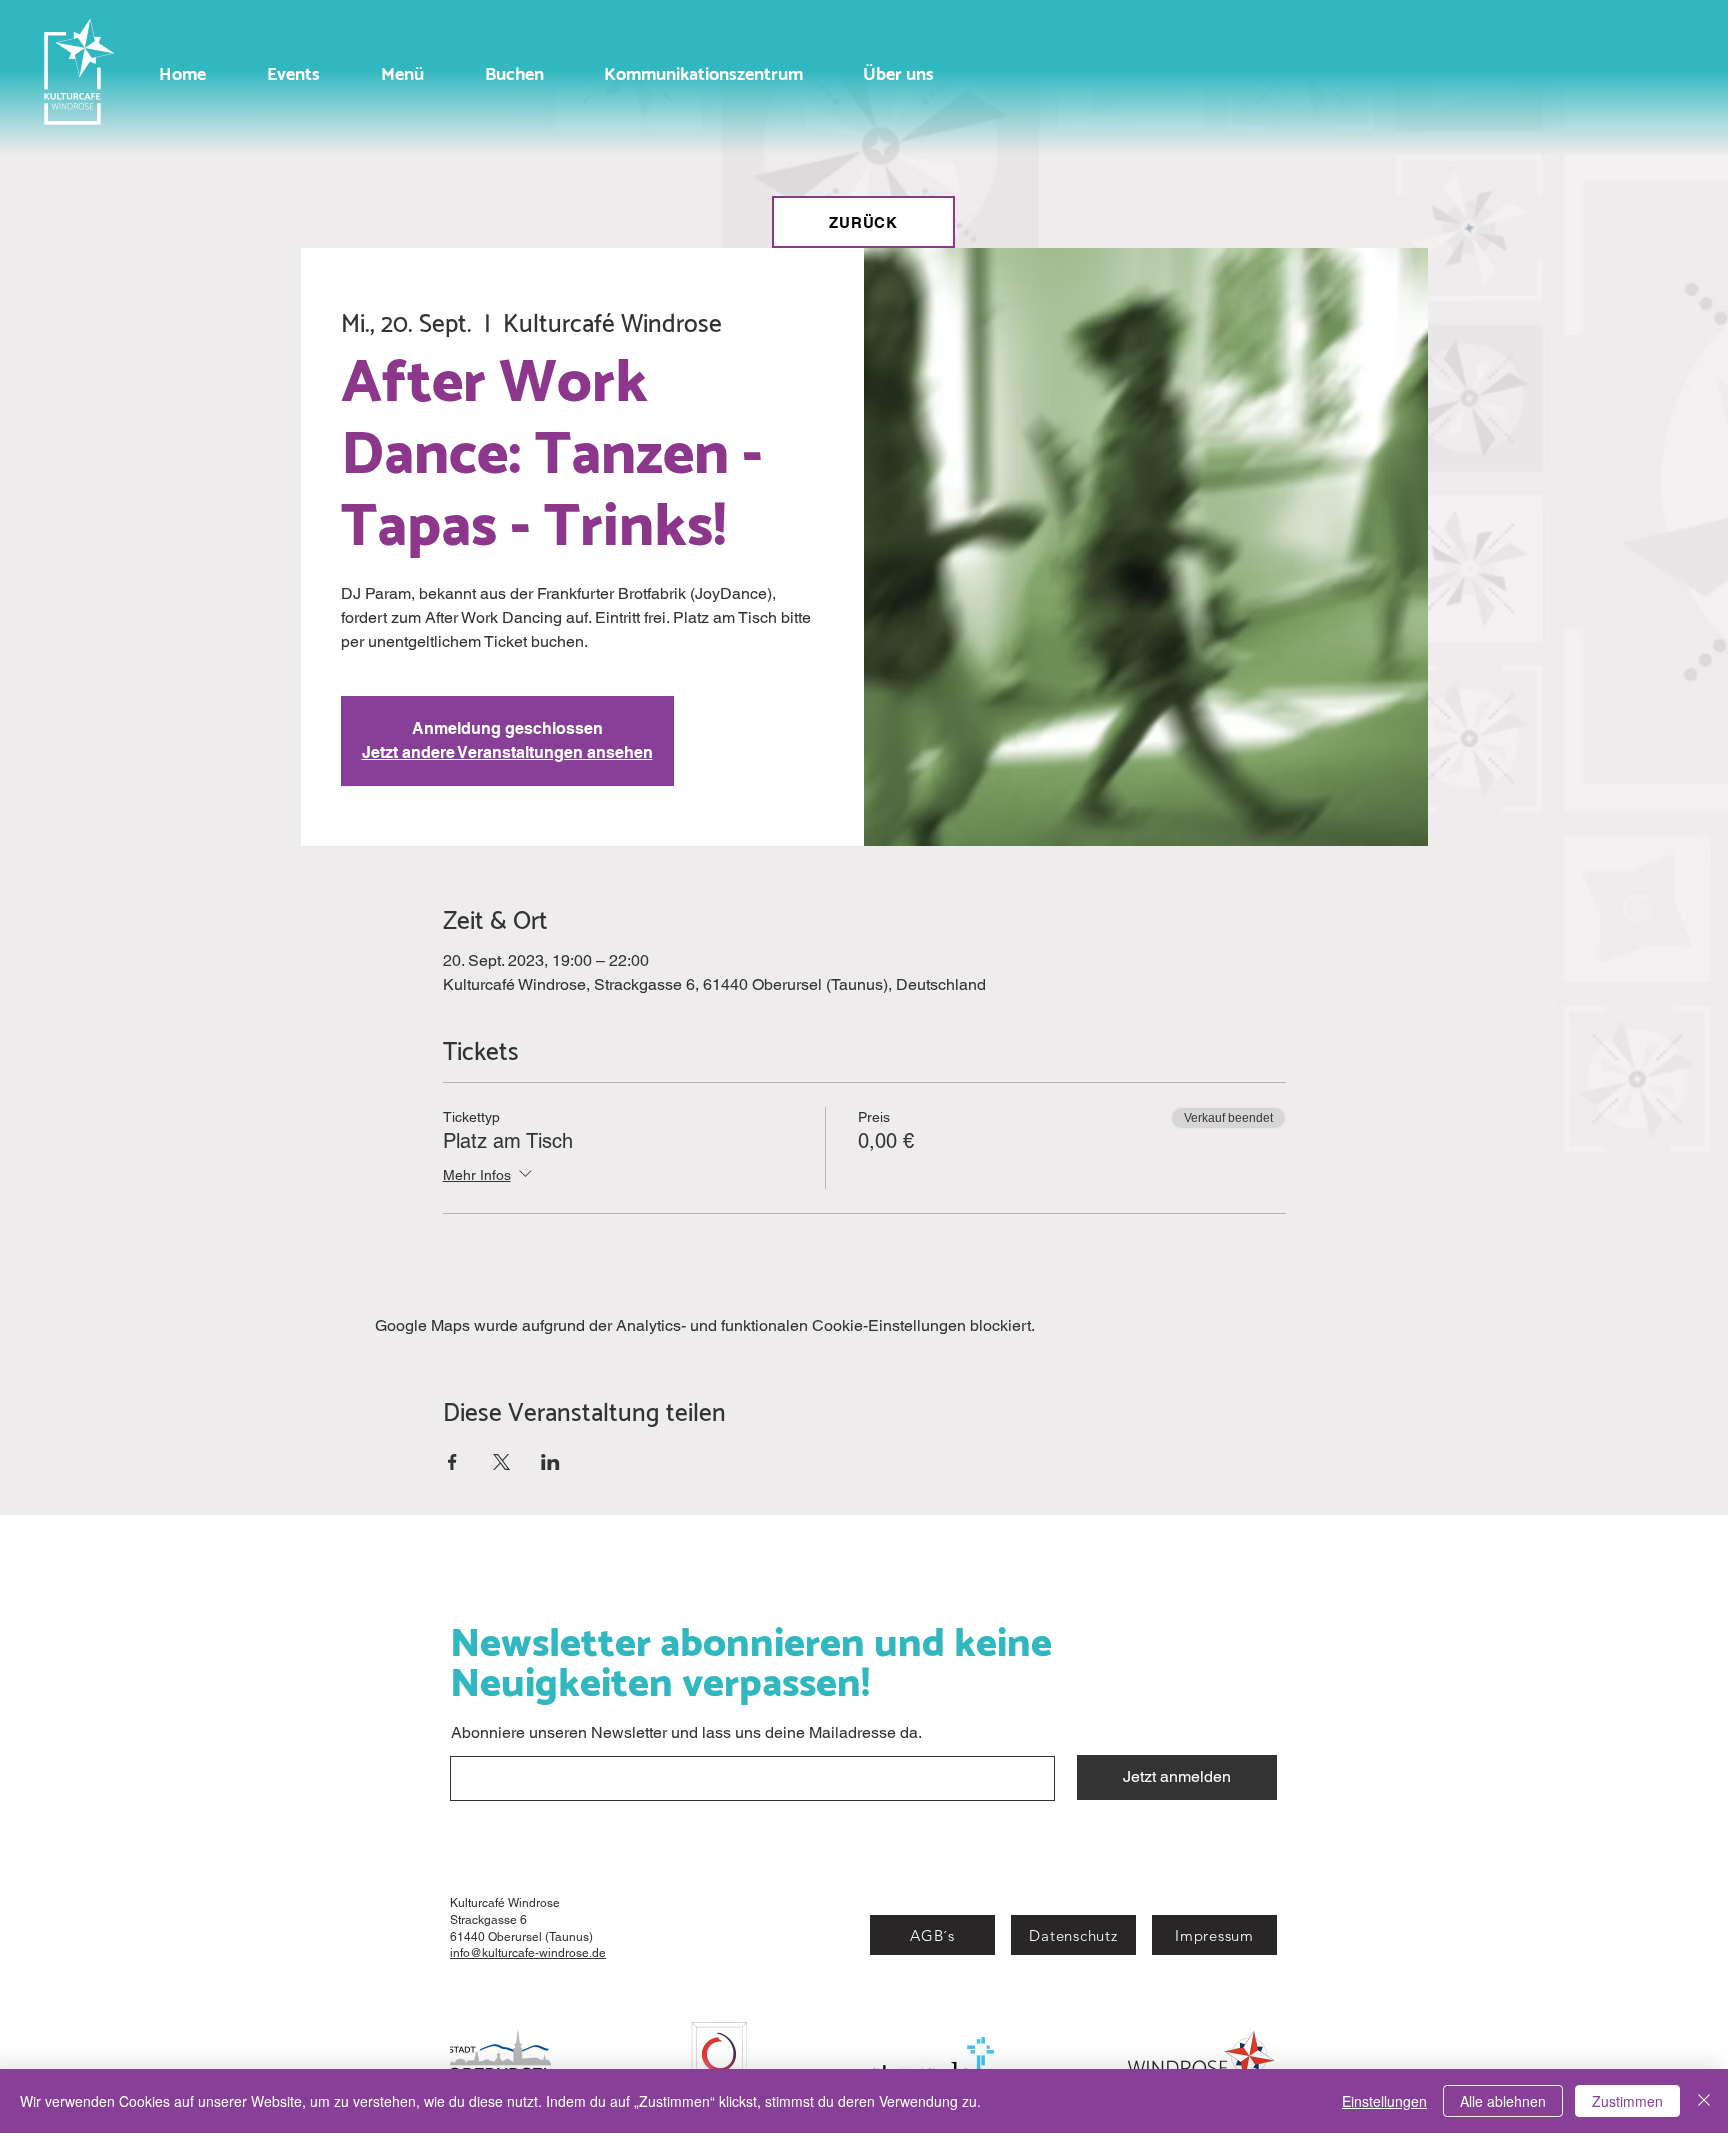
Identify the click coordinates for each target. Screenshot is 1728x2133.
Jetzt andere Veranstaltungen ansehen (507, 752)
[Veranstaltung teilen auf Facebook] (452, 1462)
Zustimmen (1627, 2101)
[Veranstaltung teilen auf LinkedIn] (550, 1462)
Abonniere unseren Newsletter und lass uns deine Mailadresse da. (686, 1733)
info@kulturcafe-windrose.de (528, 1953)
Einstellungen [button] (1384, 2101)
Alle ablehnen (1503, 2101)
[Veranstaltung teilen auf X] (501, 1462)
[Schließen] (1704, 2101)
